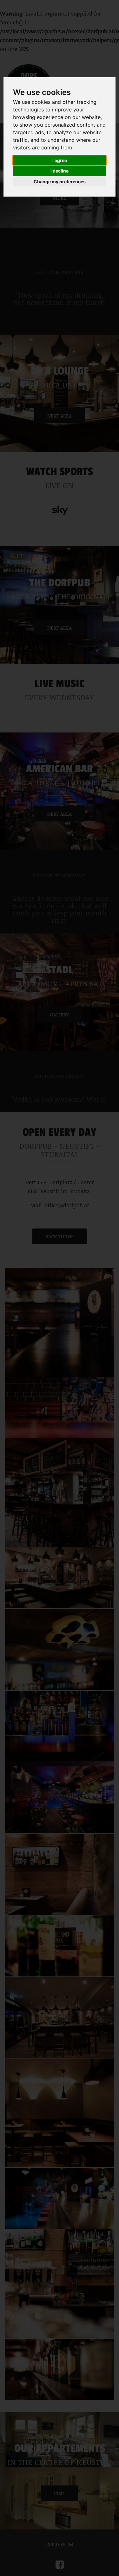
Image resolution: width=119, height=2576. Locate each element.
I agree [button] (60, 160)
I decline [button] (60, 171)
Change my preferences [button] (60, 182)
